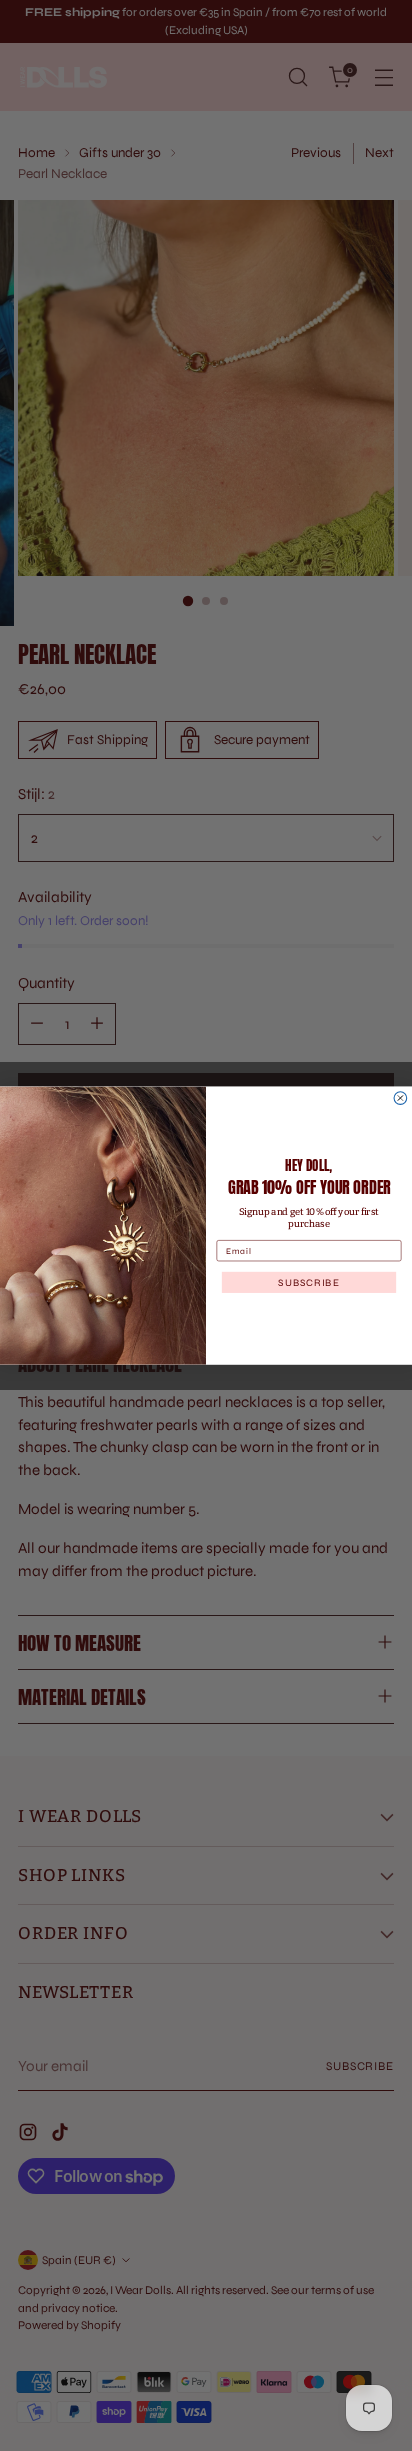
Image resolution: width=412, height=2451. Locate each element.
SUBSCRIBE (308, 1282)
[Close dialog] (400, 1097)
